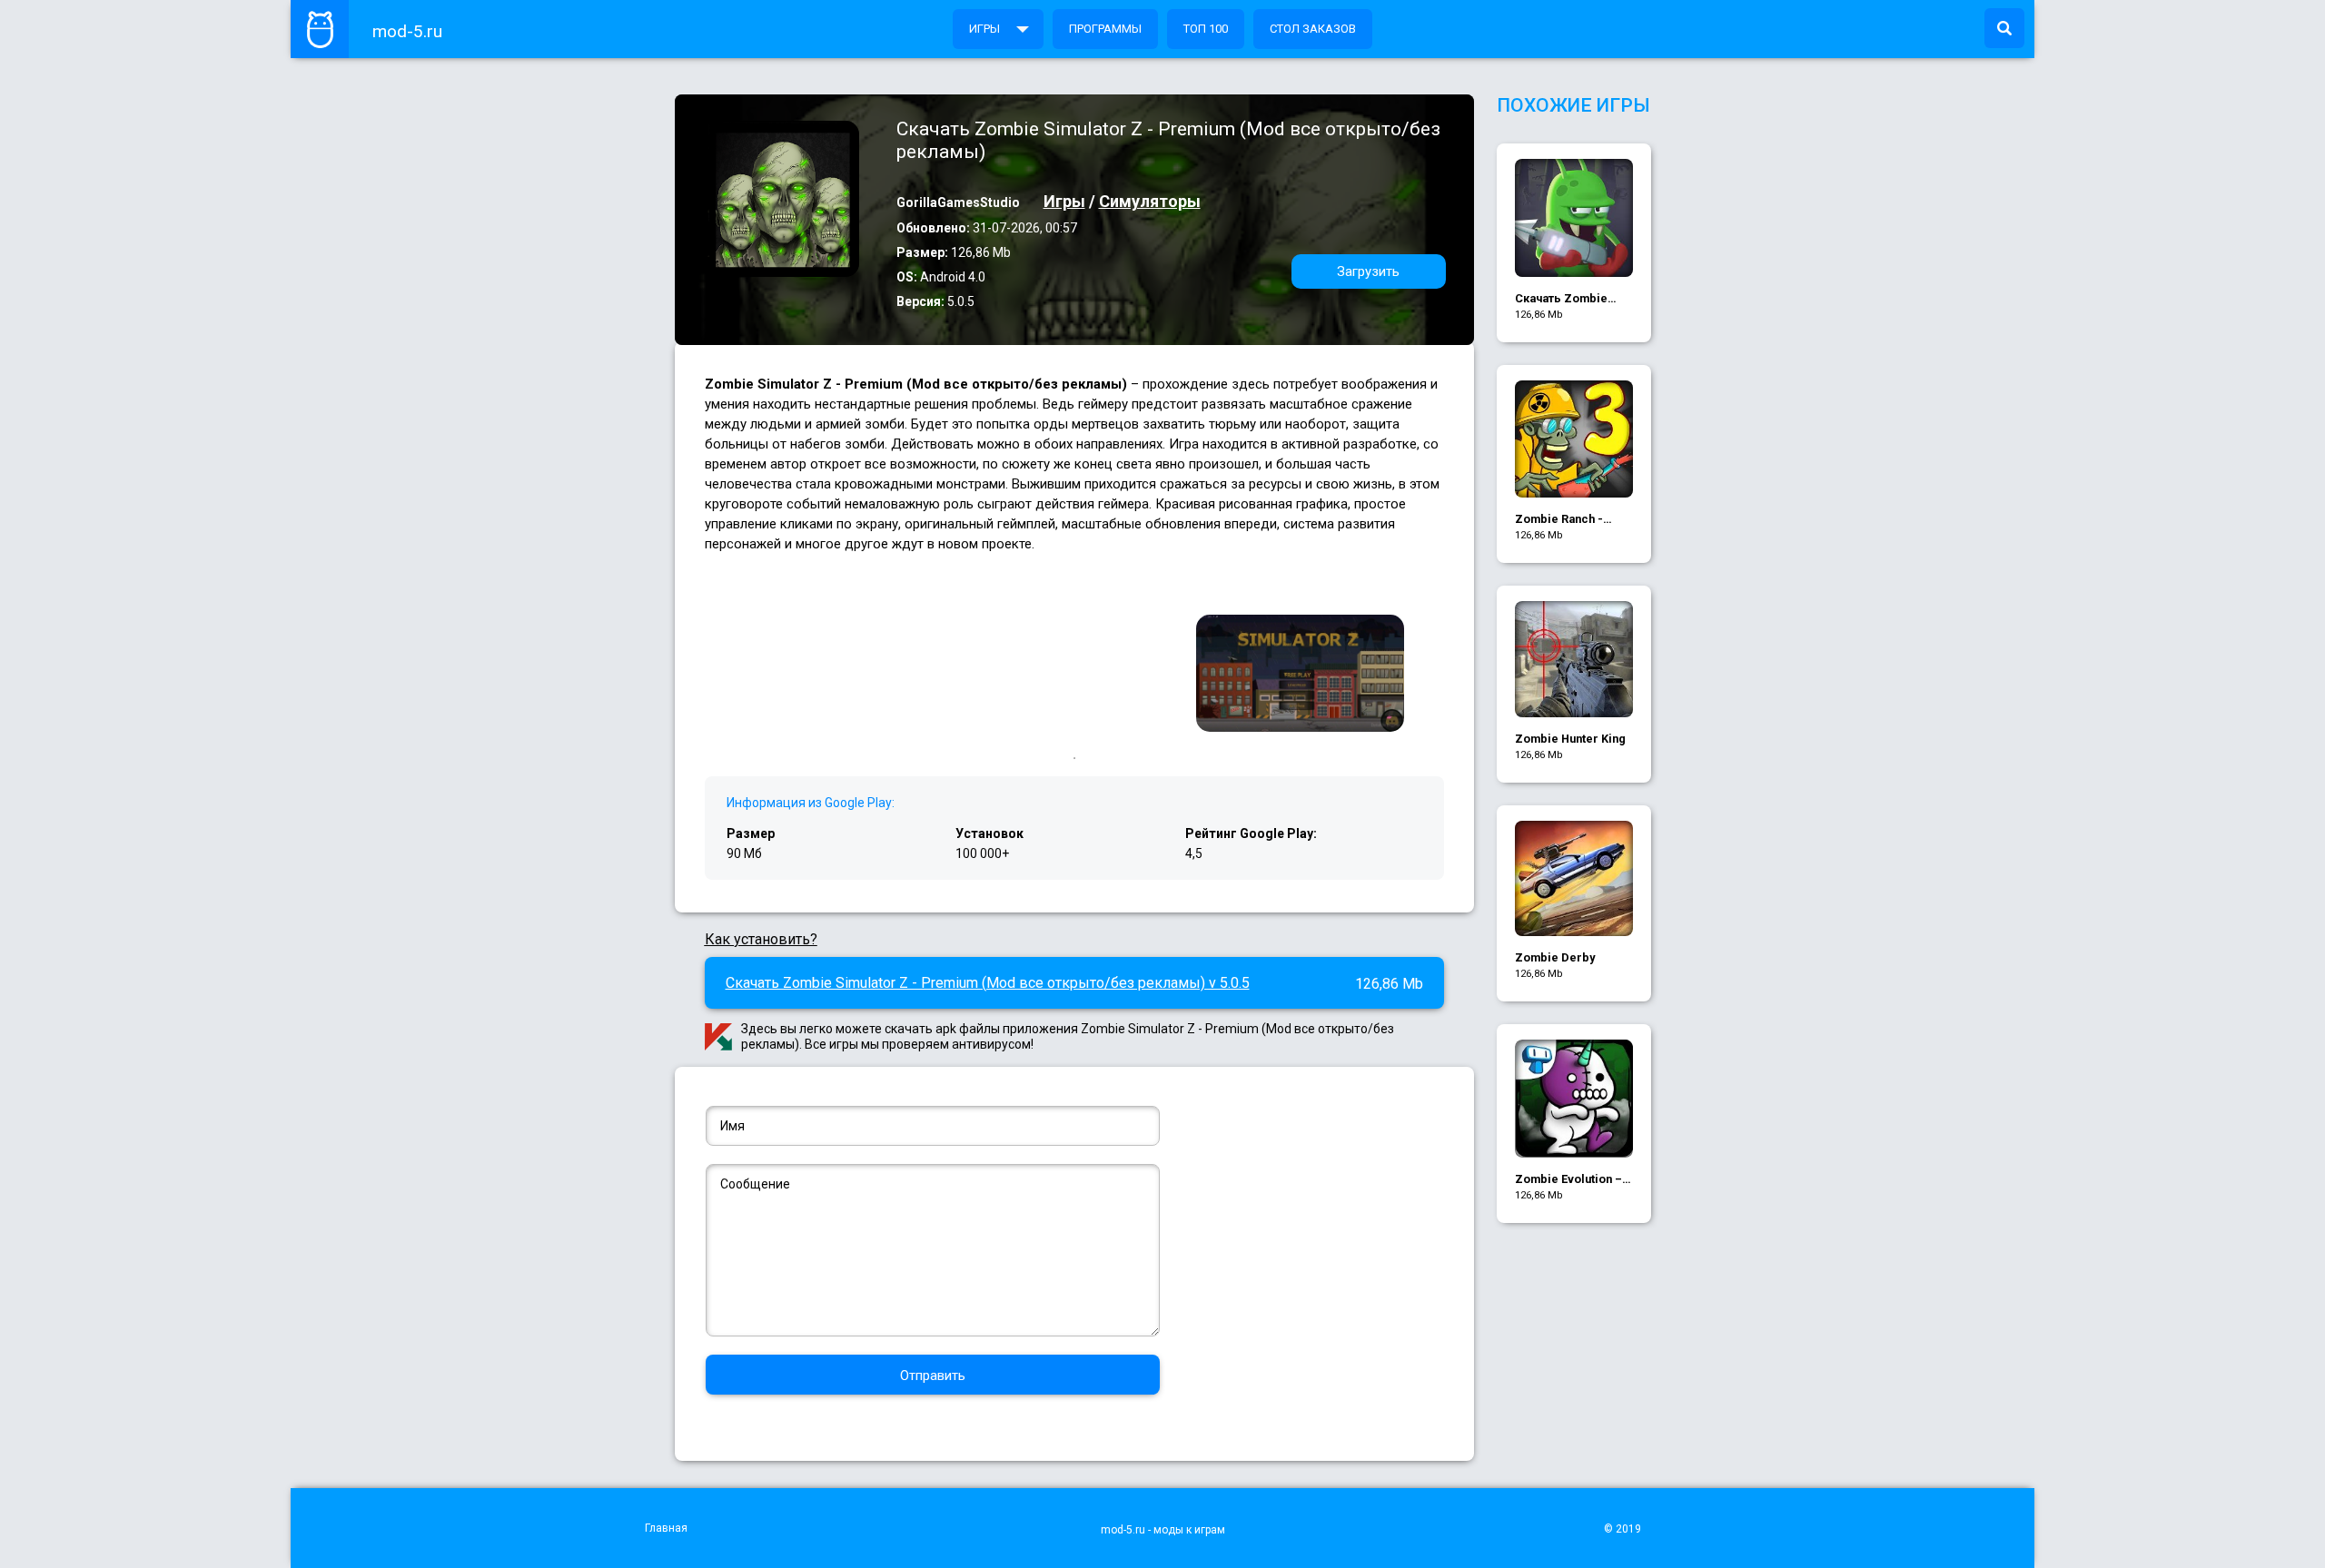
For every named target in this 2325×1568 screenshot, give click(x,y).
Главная (666, 1528)
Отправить (933, 1376)
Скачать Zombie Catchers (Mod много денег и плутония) (1561, 299)
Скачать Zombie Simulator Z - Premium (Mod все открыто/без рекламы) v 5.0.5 (988, 983)
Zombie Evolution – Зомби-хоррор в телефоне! (1568, 1180)
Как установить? (761, 939)
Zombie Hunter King (1570, 739)
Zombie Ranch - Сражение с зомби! (1571, 520)
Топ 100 (1206, 29)
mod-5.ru (407, 31)
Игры (984, 29)
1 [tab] (1074, 758)
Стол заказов (1313, 29)
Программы (1105, 29)
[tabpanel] (1300, 675)
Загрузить (1368, 271)
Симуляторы (1150, 201)
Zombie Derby (1555, 957)
